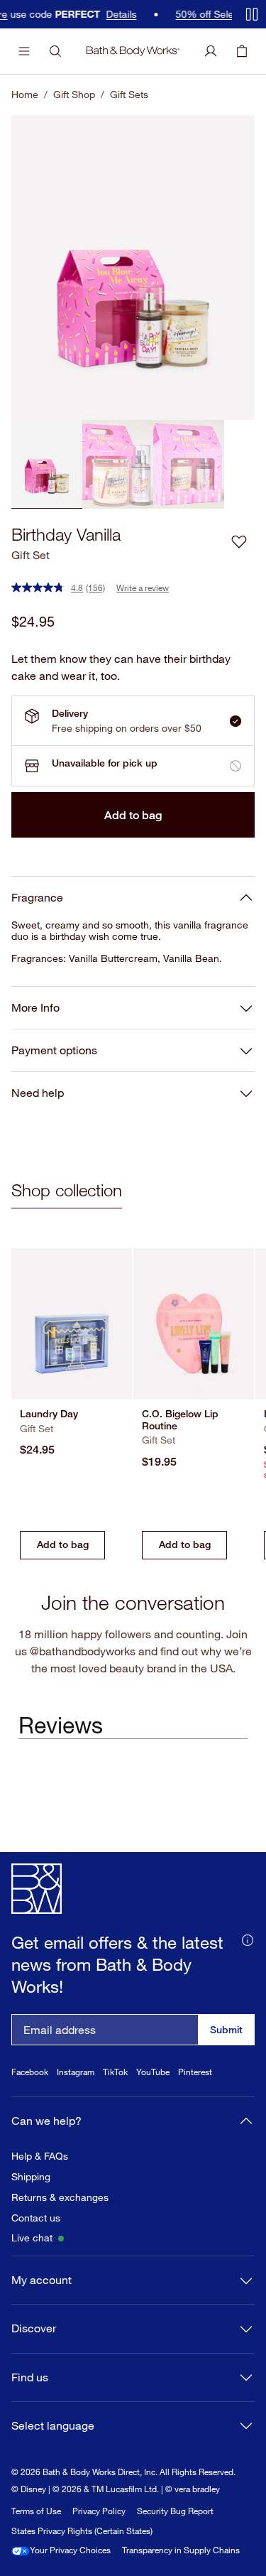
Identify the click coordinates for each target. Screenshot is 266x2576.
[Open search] (55, 51)
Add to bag (133, 815)
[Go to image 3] (189, 464)
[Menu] (24, 51)
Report (163, 2538)
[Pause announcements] (252, 14)
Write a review (143, 588)
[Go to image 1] (47, 464)
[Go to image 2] (118, 464)
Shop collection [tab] (67, 1190)
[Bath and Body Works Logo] (133, 51)
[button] (239, 541)
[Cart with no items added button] (242, 51)
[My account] (211, 51)
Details (77, 14)
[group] (133, 267)
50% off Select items (178, 14)
